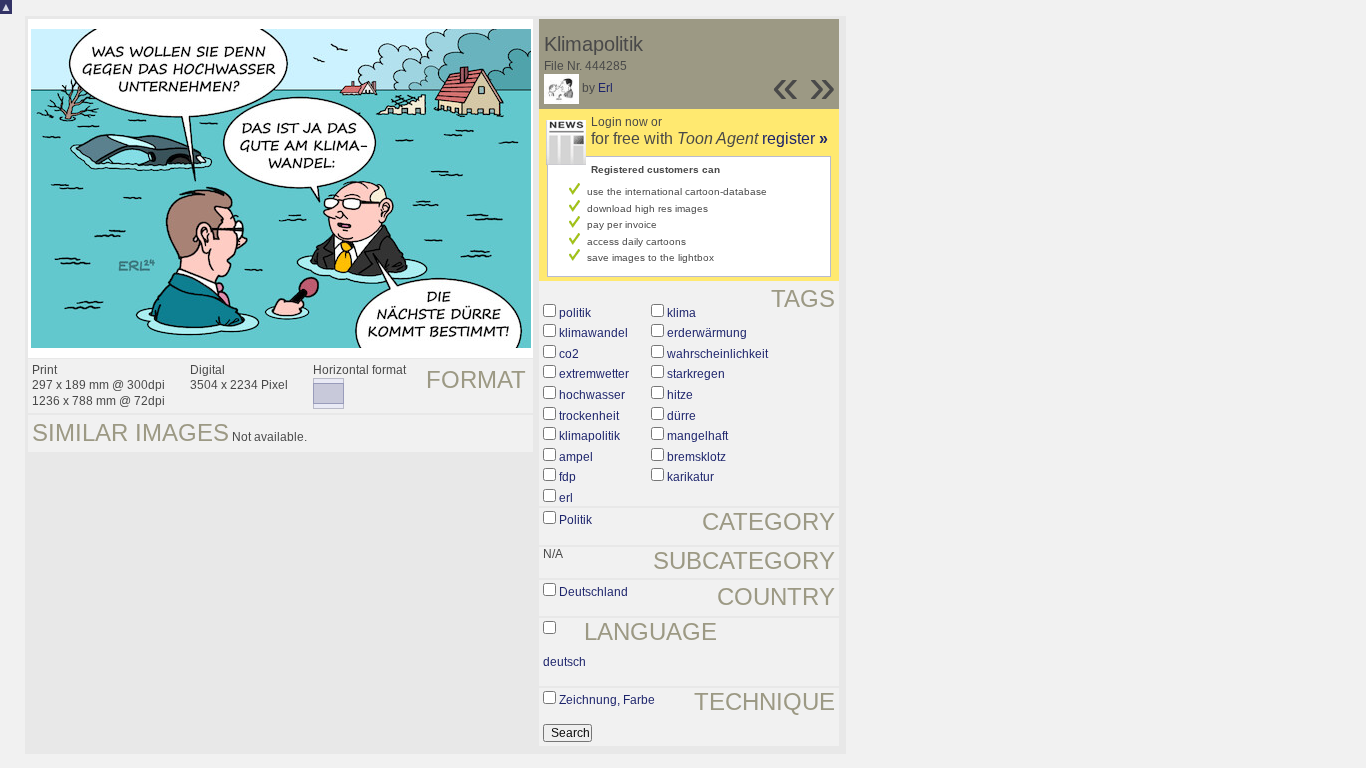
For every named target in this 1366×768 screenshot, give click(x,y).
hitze (680, 395)
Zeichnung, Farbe (607, 700)
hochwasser (592, 395)
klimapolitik (589, 436)
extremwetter (594, 374)
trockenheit (589, 416)
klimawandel (593, 333)
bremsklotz (696, 457)
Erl (605, 88)
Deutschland (593, 592)
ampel (576, 457)
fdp (567, 477)
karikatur (690, 477)
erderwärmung (707, 333)
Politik (575, 520)
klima (681, 313)
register (795, 138)
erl (566, 498)
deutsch (564, 662)
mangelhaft (697, 436)
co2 (569, 354)
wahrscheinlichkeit (717, 354)
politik (575, 313)
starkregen (696, 374)
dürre (681, 416)
